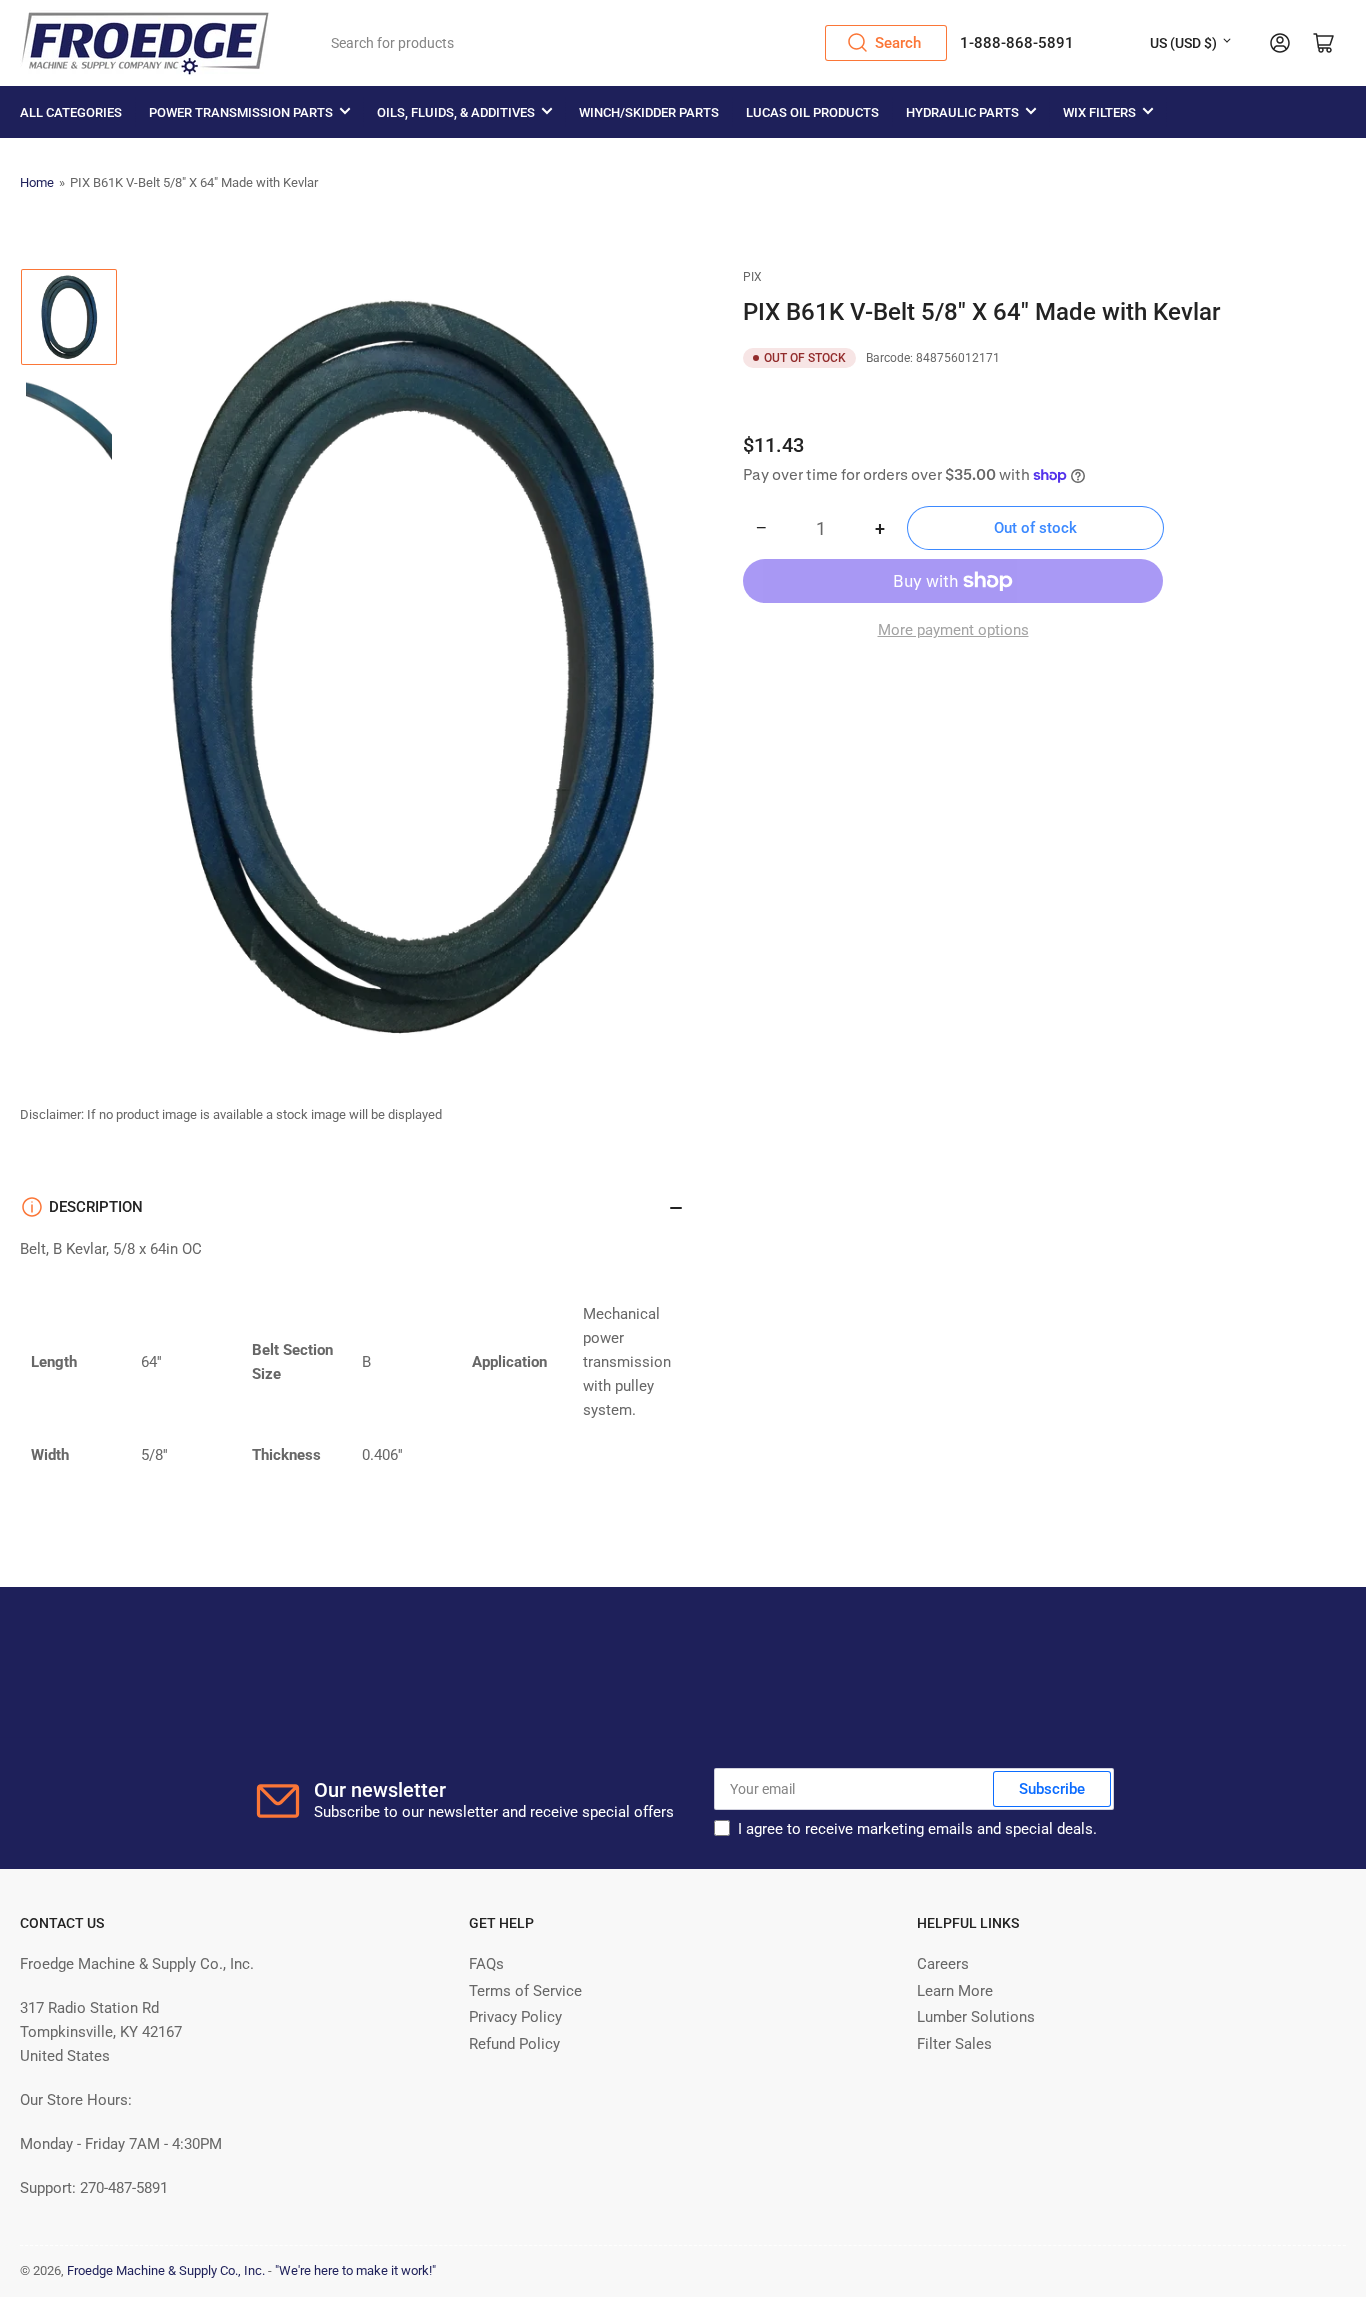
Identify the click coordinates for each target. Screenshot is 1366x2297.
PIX (752, 277)
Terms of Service (525, 1991)
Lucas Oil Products (812, 112)
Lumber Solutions (976, 2017)
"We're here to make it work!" (355, 2270)
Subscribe (1052, 1789)
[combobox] (632, 43)
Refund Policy (514, 2044)
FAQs (486, 1964)
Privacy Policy (515, 2017)
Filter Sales (954, 2044)
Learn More (955, 1991)
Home (37, 182)
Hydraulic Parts (962, 112)
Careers (943, 1964)
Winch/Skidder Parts (649, 112)
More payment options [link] (953, 630)
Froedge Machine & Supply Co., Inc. (166, 2270)
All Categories (71, 112)
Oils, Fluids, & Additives (456, 112)
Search (898, 43)
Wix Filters (1099, 112)
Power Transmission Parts (241, 112)
